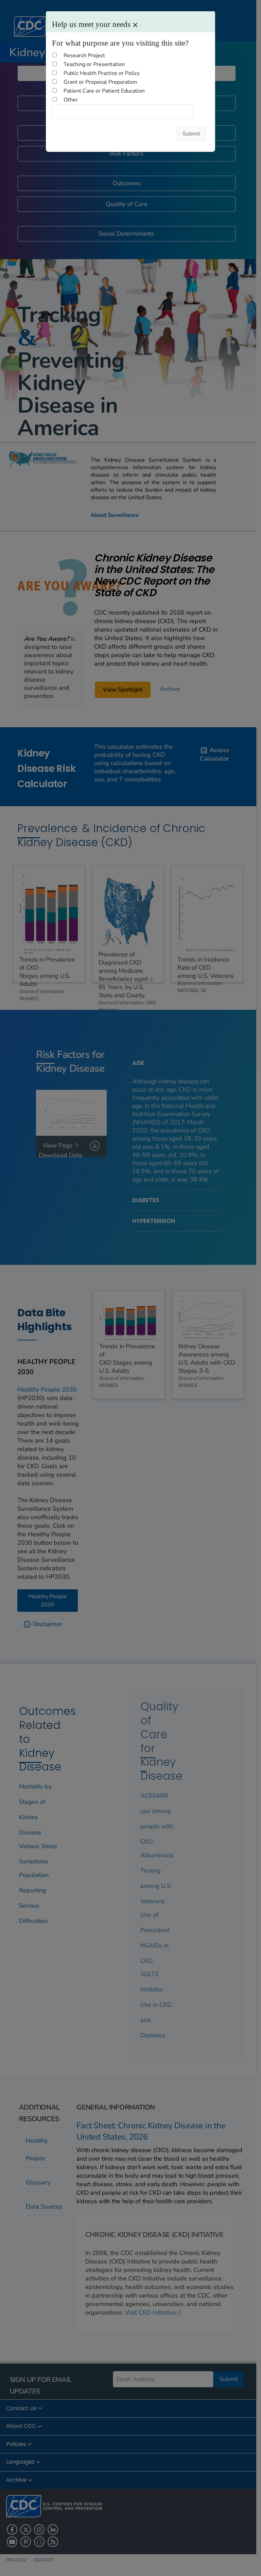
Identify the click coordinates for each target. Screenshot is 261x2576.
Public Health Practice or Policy (102, 73)
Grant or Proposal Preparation (100, 82)
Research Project (84, 55)
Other (71, 100)
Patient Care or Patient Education (104, 91)
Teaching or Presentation (94, 64)
